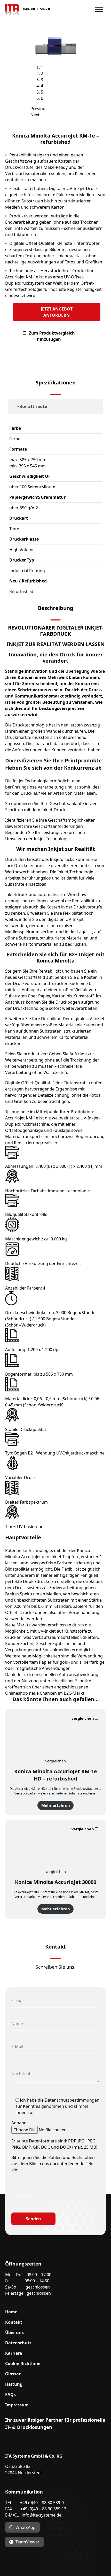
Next (35, 115)
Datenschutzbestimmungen (72, 2100)
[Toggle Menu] (99, 9)
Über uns (14, 2332)
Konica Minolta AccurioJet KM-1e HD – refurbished (56, 1775)
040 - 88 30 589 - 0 (37, 9)
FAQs (10, 2395)
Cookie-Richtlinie (23, 2363)
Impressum (17, 2405)
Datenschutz (18, 2343)
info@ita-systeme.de (42, 2515)
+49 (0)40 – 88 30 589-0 (42, 2503)
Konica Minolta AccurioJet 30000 (56, 1882)
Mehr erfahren (56, 1805)
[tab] (55, 406)
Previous (39, 109)
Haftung (14, 2384)
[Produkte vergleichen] (86, 1718)
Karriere (14, 2353)
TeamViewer (27, 2542)
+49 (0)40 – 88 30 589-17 (43, 2509)
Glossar (13, 2374)
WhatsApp (26, 2527)
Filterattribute (32, 406)
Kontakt (14, 2322)
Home (11, 2312)
